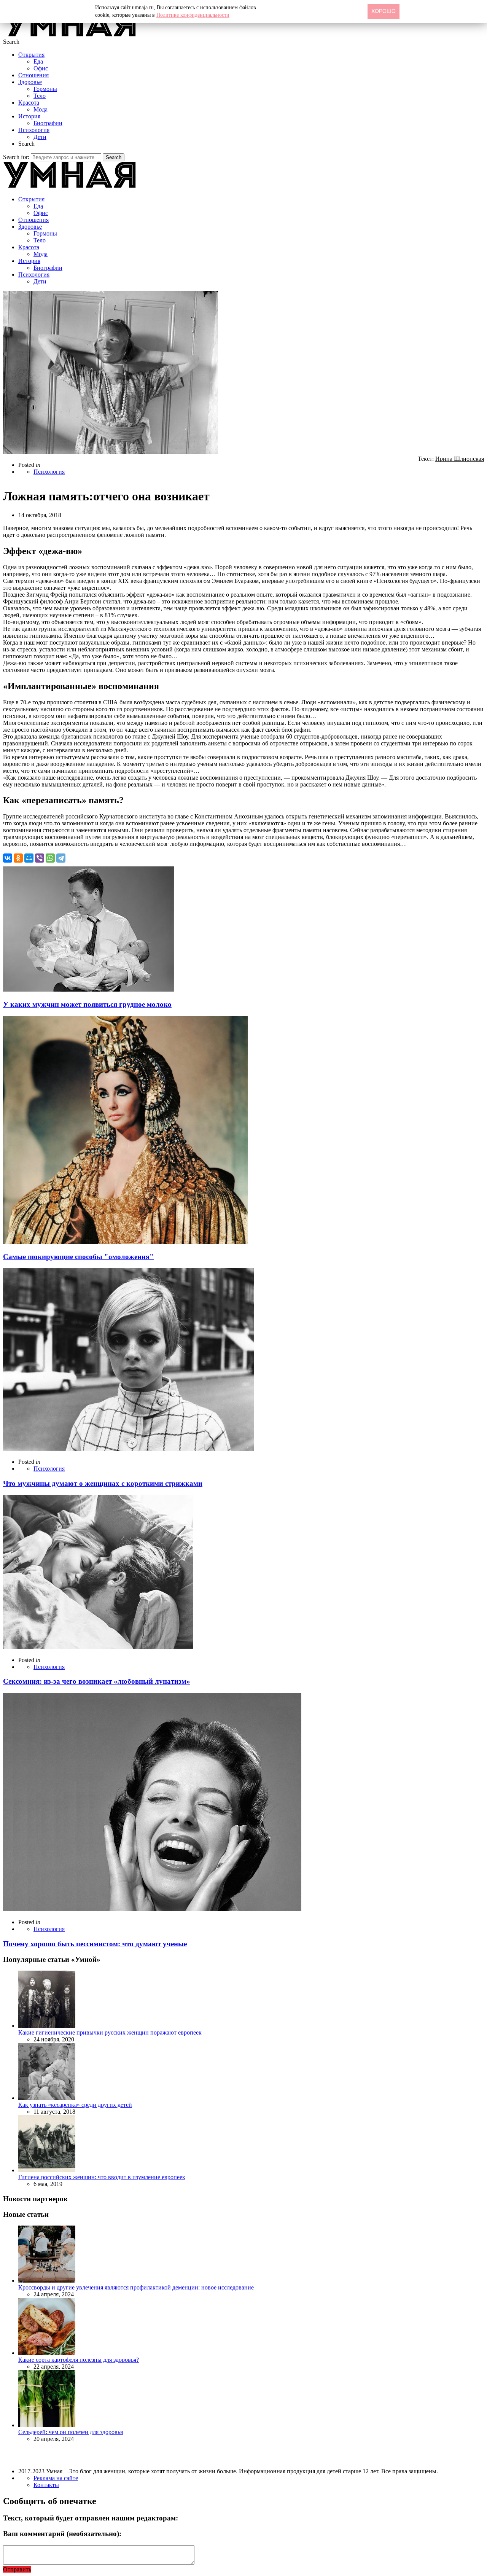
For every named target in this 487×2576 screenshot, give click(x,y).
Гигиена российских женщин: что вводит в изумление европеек (102, 2177)
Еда (38, 61)
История (29, 116)
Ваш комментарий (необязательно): (62, 2534)
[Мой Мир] (29, 858)
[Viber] (40, 858)
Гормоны (45, 89)
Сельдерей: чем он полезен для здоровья (71, 2432)
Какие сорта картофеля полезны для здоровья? (79, 2360)
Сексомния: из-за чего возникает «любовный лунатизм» (97, 1681)
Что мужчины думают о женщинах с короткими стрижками (103, 1483)
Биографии (48, 123)
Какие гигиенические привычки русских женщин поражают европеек (110, 2032)
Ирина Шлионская (460, 459)
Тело (40, 96)
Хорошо (384, 11)
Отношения (33, 75)
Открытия (31, 55)
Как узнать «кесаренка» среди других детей (75, 2105)
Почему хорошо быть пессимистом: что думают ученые (95, 1944)
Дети (40, 137)
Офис (41, 68)
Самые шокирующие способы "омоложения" (78, 1257)
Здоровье (30, 82)
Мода (41, 109)
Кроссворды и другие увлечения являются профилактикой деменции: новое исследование (136, 2287)
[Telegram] (61, 858)
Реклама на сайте (56, 2478)
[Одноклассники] (18, 858)
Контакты (46, 2485)
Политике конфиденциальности (193, 15)
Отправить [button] (17, 2569)
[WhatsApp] (50, 858)
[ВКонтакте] (8, 858)
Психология (34, 130)
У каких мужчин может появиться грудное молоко (87, 1004)
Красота (29, 103)
